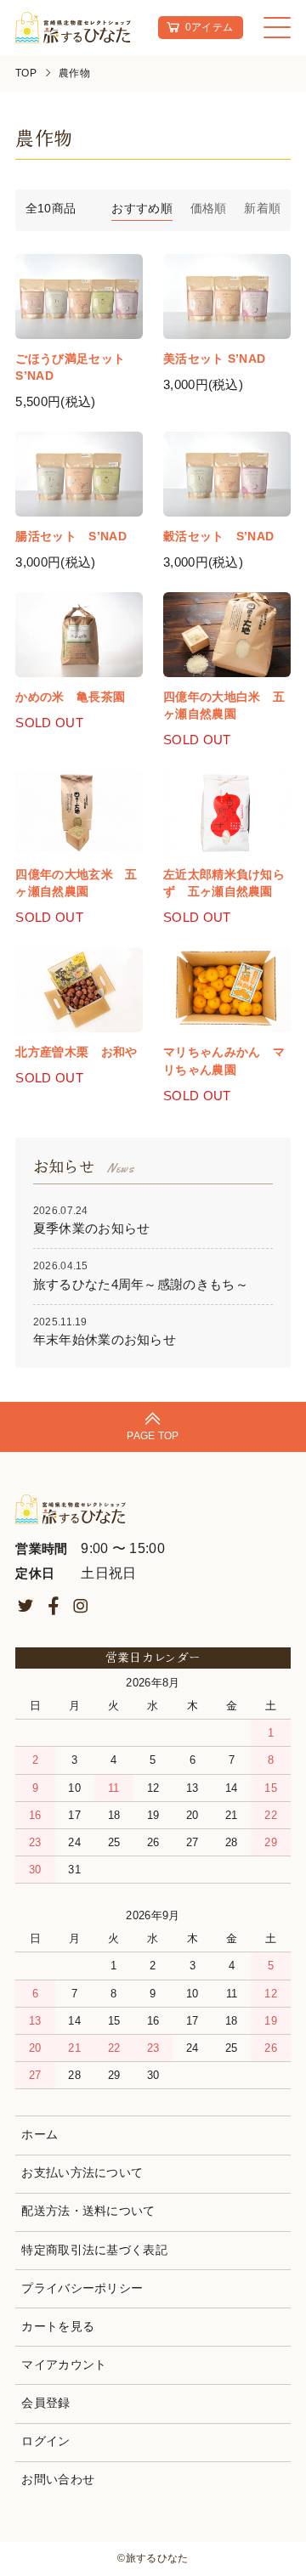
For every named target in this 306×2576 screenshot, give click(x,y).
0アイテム (210, 27)
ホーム (40, 2135)
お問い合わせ (58, 2480)
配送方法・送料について (88, 2211)
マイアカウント (64, 2365)
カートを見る (58, 2327)
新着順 (262, 209)
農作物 (74, 73)
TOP (26, 73)
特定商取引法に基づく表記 (94, 2250)
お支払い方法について (82, 2173)
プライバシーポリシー (82, 2288)
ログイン (45, 2441)
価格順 (209, 209)
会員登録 (45, 2403)
